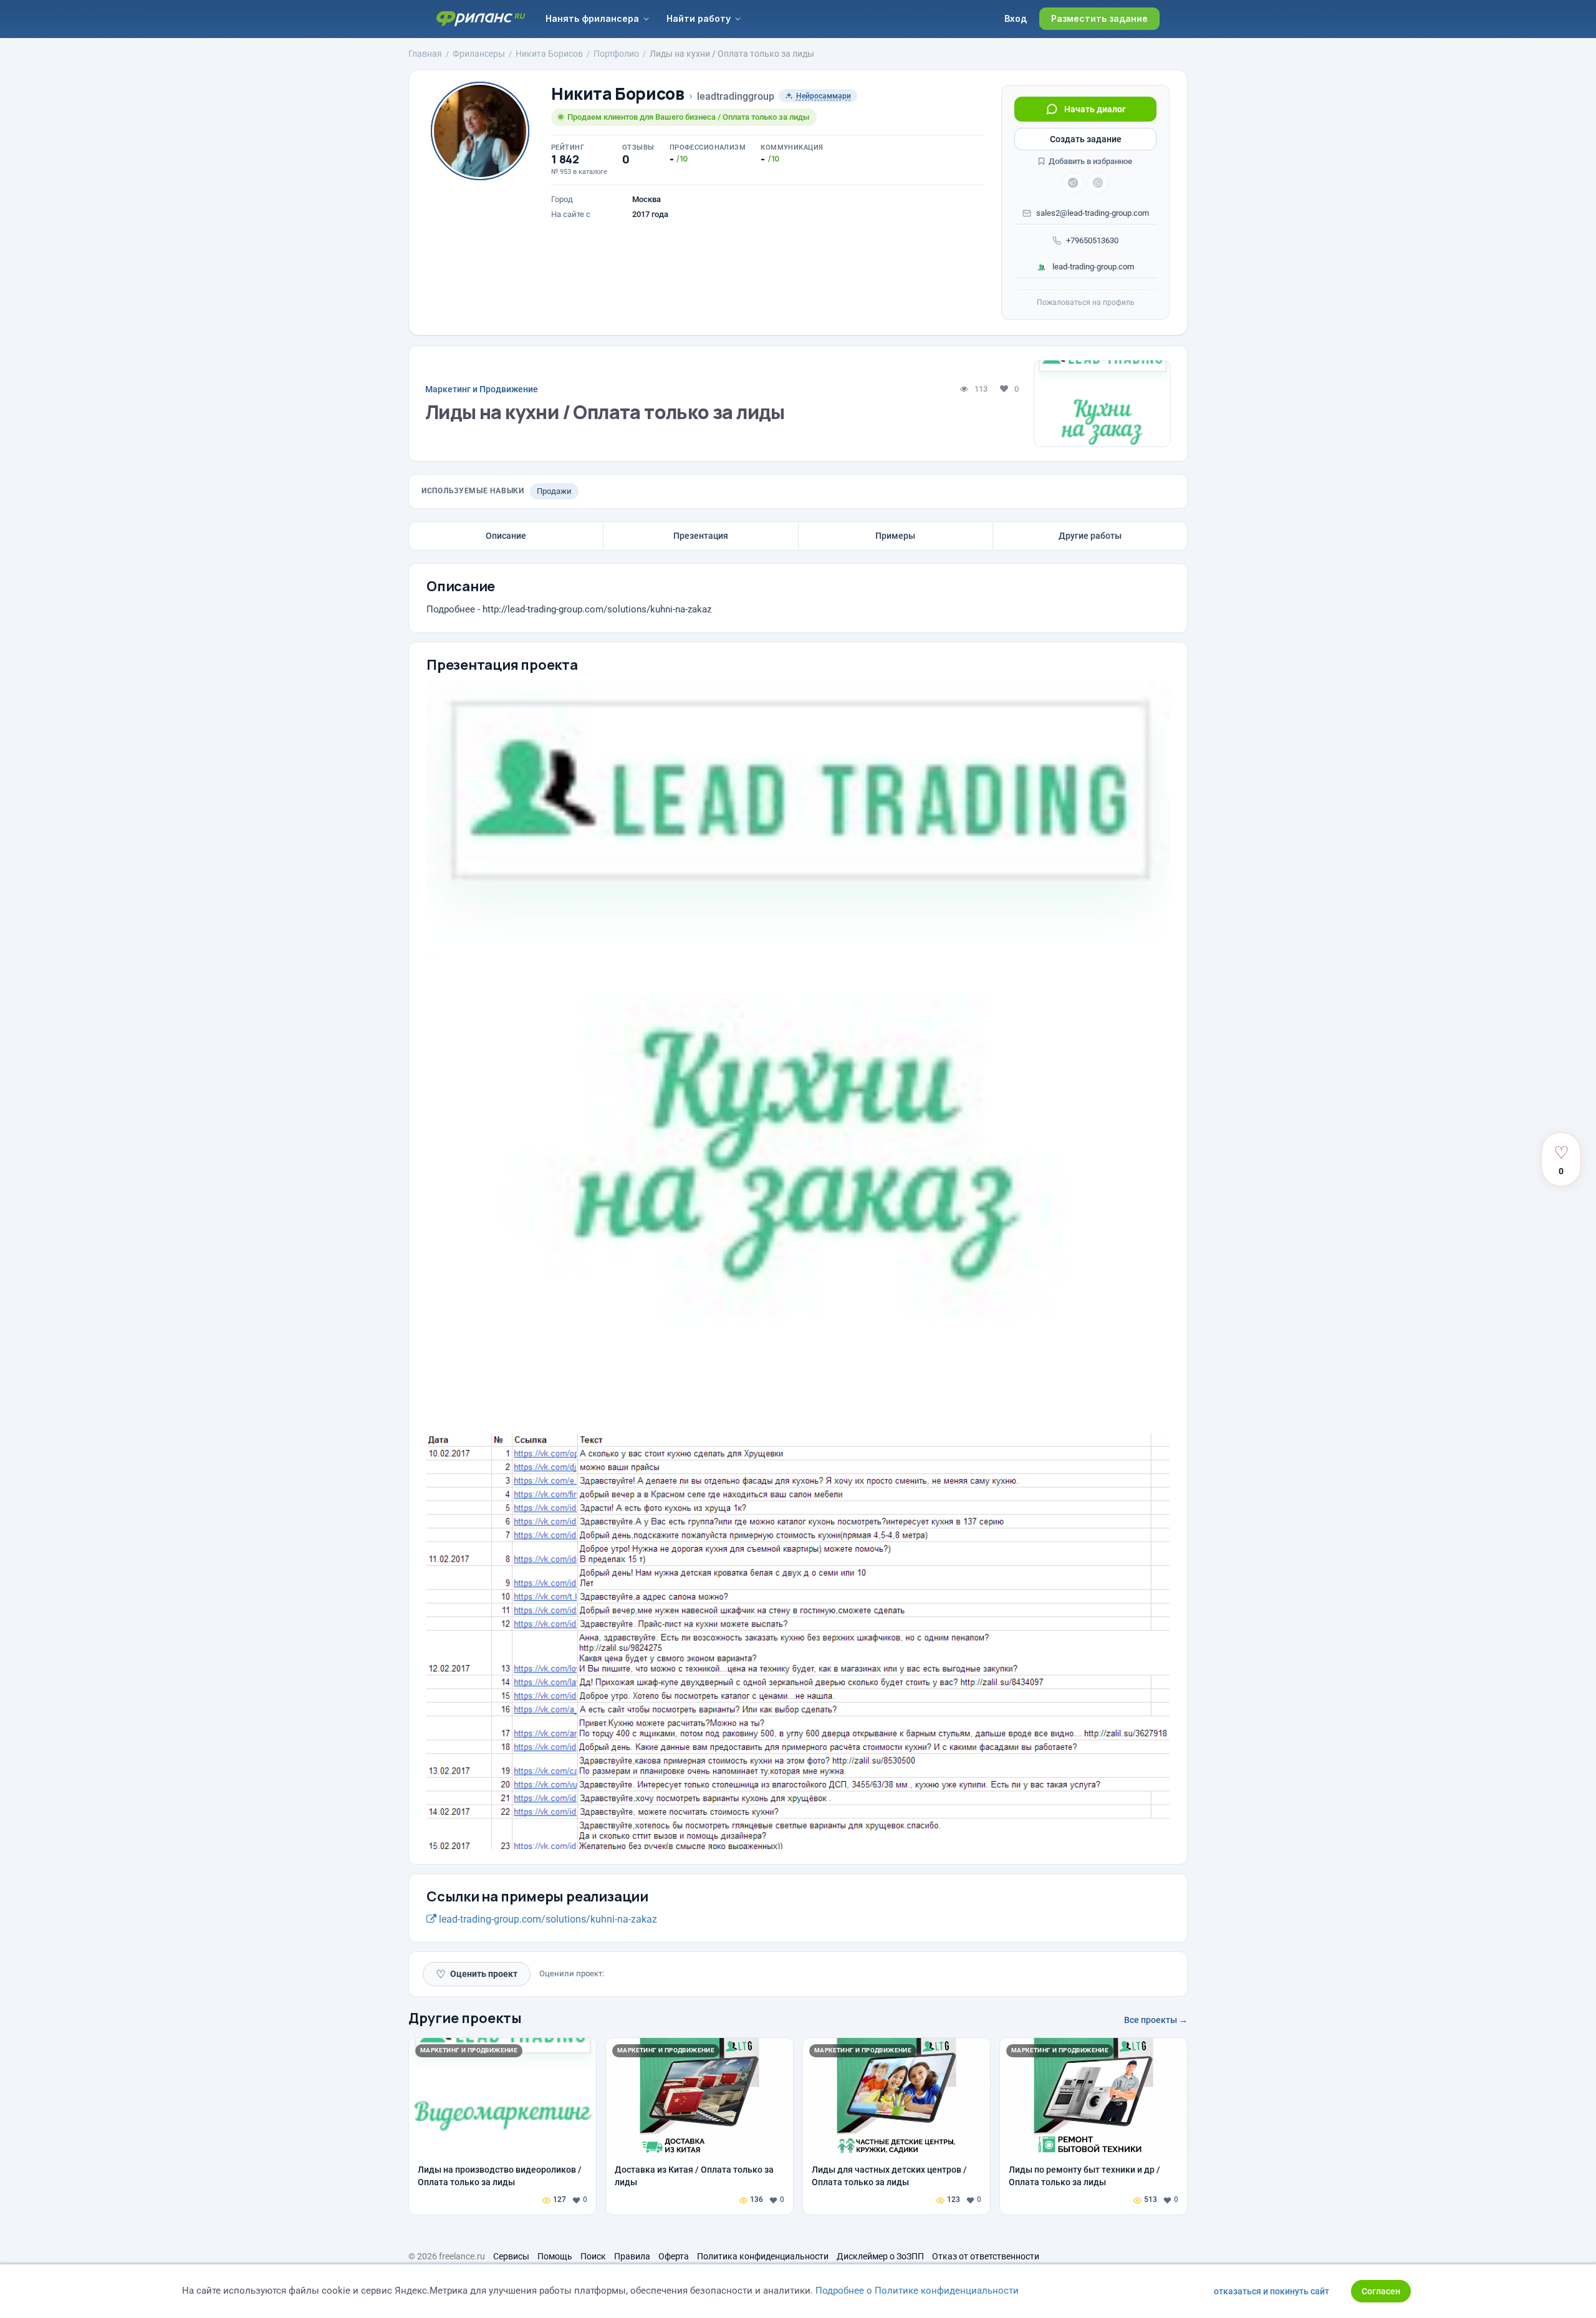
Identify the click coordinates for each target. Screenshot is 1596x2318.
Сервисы (511, 2256)
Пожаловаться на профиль (1086, 302)
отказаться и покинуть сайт (1272, 2291)
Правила (632, 2256)
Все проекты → (1156, 2020)
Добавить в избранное (1089, 161)
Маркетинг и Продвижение (482, 389)
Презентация (701, 536)
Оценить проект (477, 1974)
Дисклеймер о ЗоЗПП (880, 2256)
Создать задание (1086, 139)
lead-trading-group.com (1092, 267)
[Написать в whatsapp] (1098, 183)
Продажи (554, 491)
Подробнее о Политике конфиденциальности (917, 2291)
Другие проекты (465, 2018)
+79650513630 (1092, 240)
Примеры (895, 536)
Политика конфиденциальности (763, 2256)
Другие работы (1090, 536)
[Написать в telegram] (1073, 183)
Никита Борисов (618, 94)
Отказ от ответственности (986, 2256)
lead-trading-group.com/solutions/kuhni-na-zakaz (547, 1919)
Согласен (1381, 2291)
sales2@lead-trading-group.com (1093, 213)
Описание (506, 536)
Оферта (674, 2256)
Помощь (555, 2256)
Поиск (593, 2256)
